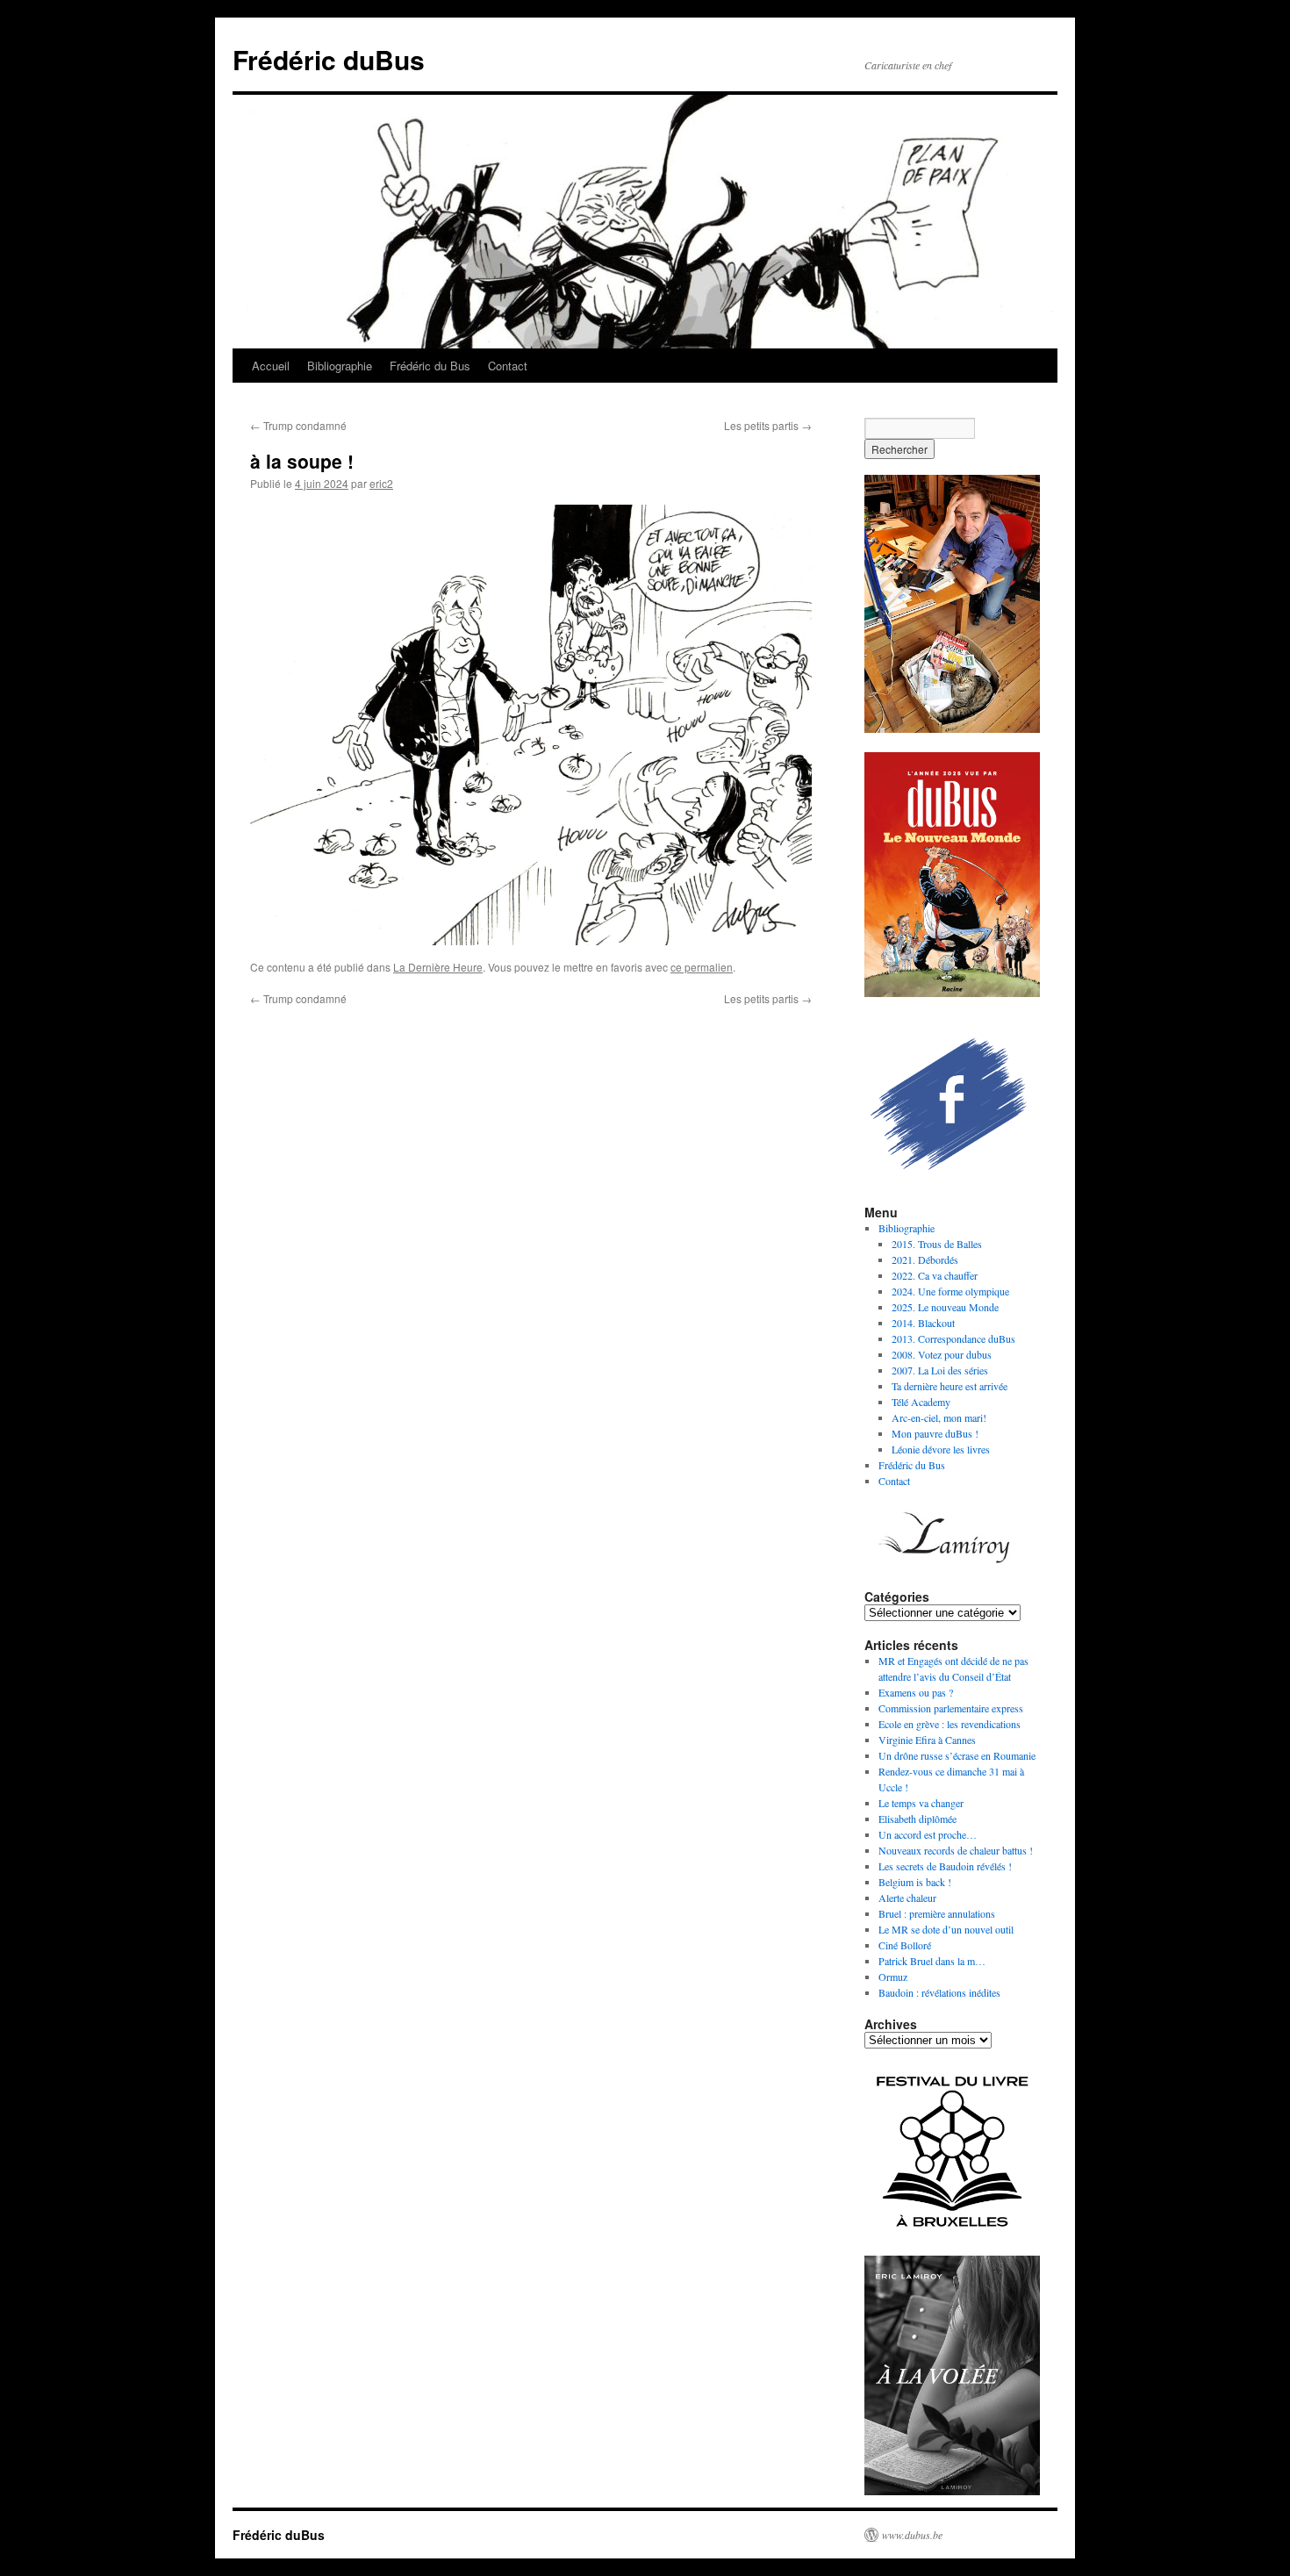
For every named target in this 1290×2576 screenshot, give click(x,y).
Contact (508, 366)
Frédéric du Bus (430, 366)
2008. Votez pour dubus (942, 1354)
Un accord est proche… (928, 1834)
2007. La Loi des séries (940, 1370)
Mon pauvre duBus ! (935, 1433)
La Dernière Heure (438, 967)
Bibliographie (340, 366)
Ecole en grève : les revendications (950, 1724)
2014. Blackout (923, 1323)
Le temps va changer (921, 1803)
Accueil (271, 366)
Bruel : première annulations (937, 1913)
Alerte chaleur (907, 1898)
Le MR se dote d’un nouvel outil (946, 1929)
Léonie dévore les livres (941, 1449)
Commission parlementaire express (951, 1708)
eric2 (381, 483)
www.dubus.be (912, 2535)
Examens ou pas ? (916, 1692)
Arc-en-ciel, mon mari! (939, 1417)
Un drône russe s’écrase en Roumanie (957, 1755)
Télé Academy (921, 1402)
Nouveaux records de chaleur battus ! (956, 1850)
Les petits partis (768, 425)
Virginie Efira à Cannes (927, 1740)
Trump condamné (298, 425)
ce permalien (702, 967)
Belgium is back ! (915, 1882)
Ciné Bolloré (905, 1945)
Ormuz (893, 1977)
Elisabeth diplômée (917, 1819)
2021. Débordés (925, 1259)
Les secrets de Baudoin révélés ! (945, 1866)
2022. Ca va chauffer (935, 1275)
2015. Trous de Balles (937, 1244)
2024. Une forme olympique (950, 1291)
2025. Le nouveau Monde (945, 1307)
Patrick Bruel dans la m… (932, 1961)
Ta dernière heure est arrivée (950, 1386)
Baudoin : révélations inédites (939, 1992)
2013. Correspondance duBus (953, 1338)
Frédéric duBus (329, 59)
